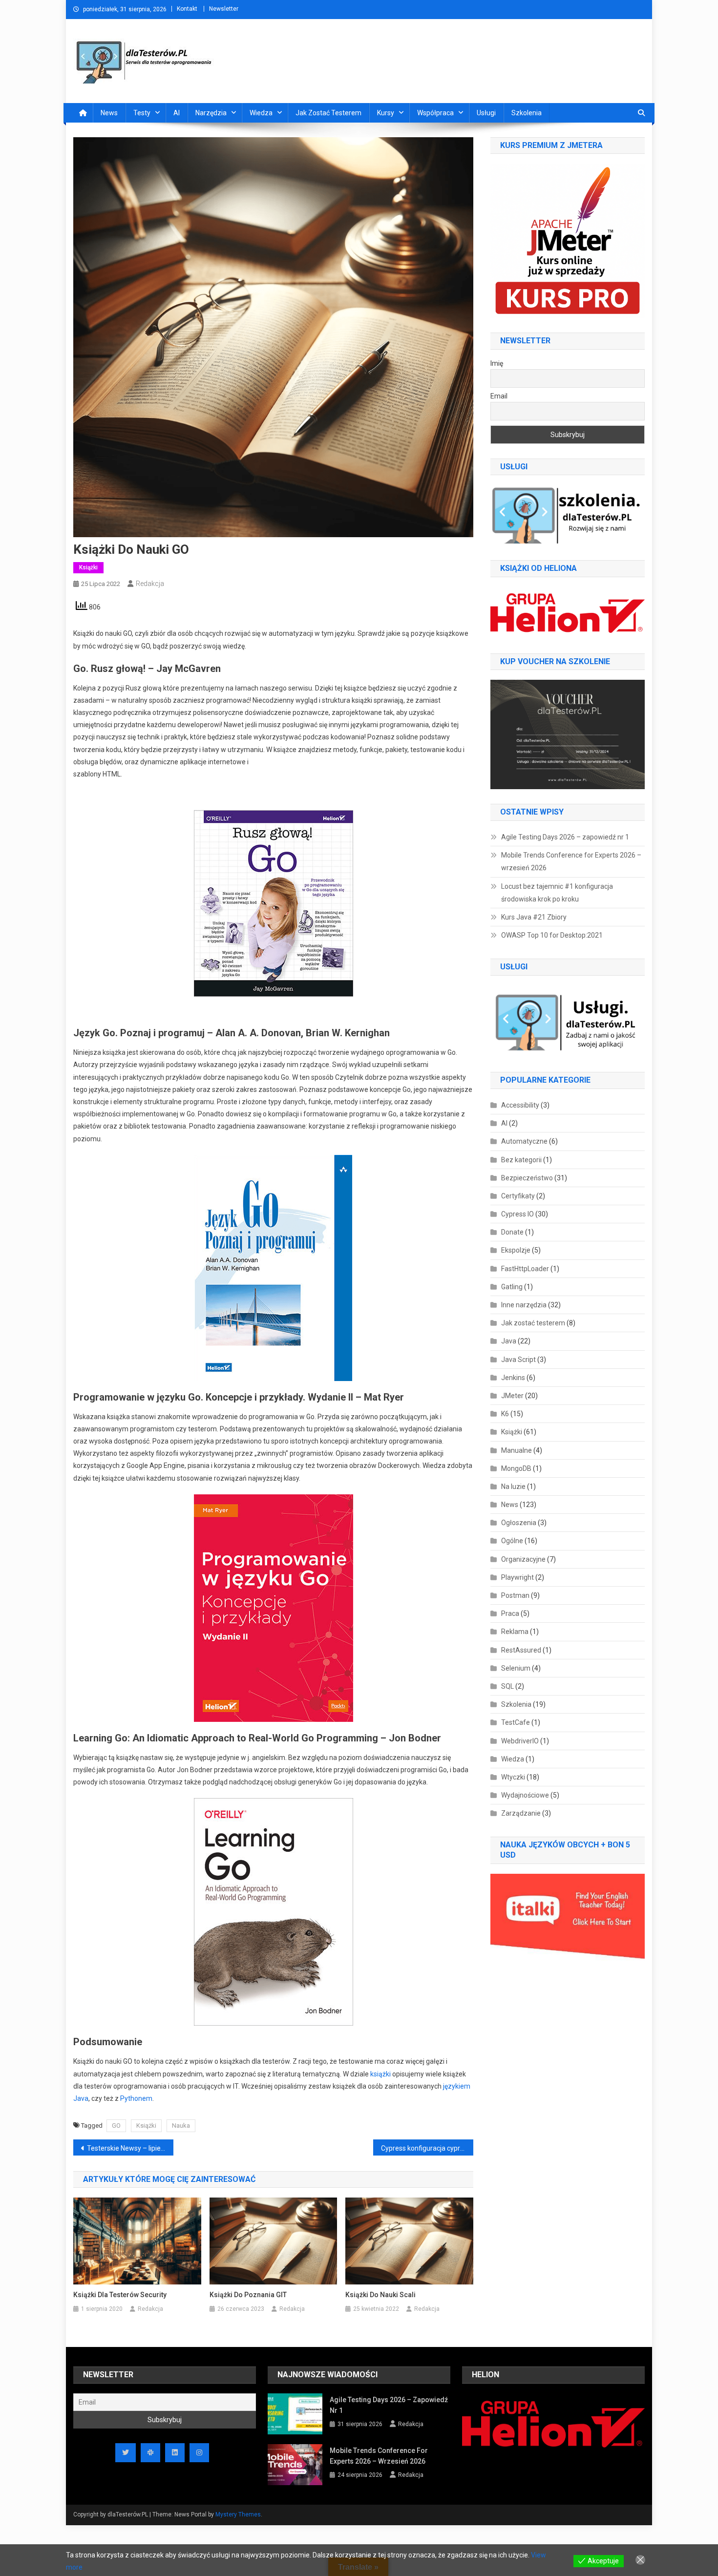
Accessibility (520, 1105)
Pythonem (136, 2098)
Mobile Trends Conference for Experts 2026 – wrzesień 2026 (571, 861)
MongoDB (516, 1468)
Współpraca (435, 113)
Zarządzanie (521, 1813)
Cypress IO (517, 1214)
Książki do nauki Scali (380, 2295)
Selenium (516, 1668)
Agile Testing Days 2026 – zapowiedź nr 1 (565, 837)
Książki (88, 567)
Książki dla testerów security (120, 2295)
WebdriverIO (520, 1741)
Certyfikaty (518, 1196)
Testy (142, 113)
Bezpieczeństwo (527, 1178)
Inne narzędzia (524, 1305)
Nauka (181, 2126)
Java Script (518, 1360)
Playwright (517, 1577)
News (109, 113)
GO (116, 2126)
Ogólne (512, 1541)
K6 (505, 1414)
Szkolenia (527, 113)
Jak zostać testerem (328, 113)
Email (499, 396)
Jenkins (513, 1378)
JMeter (512, 1396)
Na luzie (513, 1487)
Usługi (486, 113)
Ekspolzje (516, 1250)
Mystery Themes (238, 2514)
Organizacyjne (523, 1559)
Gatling (512, 1287)
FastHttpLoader (525, 1269)
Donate (512, 1232)
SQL (507, 1686)
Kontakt (187, 9)
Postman (515, 1595)
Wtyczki (513, 1777)
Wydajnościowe (525, 1795)
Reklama (515, 1632)
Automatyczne (524, 1141)
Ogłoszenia (519, 1523)
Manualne (517, 1450)
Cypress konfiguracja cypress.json (427, 2148)
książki (380, 2074)
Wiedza (261, 113)
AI (177, 113)
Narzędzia (211, 113)
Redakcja (150, 584)
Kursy (386, 113)
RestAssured (521, 1650)
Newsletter (224, 9)
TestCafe (516, 1722)
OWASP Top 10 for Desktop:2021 (552, 935)
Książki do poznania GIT (248, 2295)
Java (509, 1341)
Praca (510, 1613)
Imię (497, 363)
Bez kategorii (521, 1160)
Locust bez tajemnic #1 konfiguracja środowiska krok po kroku (557, 893)
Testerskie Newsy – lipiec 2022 (130, 2148)
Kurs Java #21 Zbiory (534, 917)
